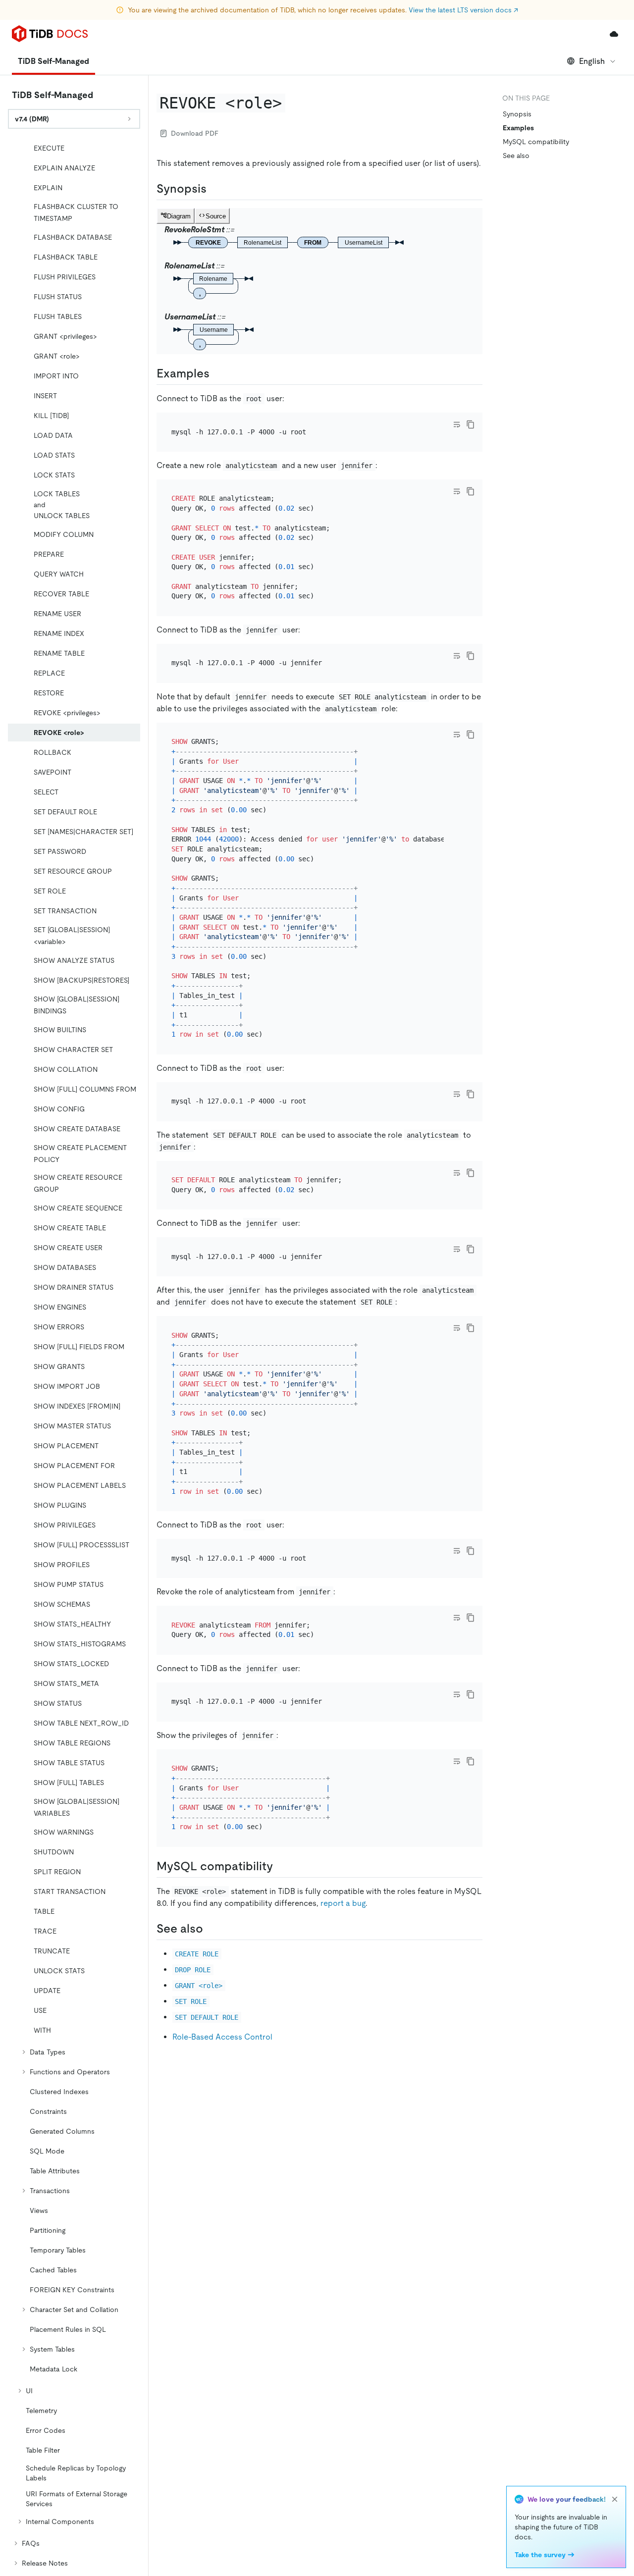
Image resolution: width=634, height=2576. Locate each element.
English (592, 61)
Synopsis (517, 114)
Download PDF (195, 133)
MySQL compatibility (536, 142)
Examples (518, 128)
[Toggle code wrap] (457, 424)
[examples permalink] (217, 373)
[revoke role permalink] (293, 103)
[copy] (471, 424)
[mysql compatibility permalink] (281, 1866)
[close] (615, 2499)
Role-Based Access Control (222, 2037)
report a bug (343, 1903)
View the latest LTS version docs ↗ (463, 10)
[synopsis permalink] (214, 189)
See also (516, 156)
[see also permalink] (211, 1929)
